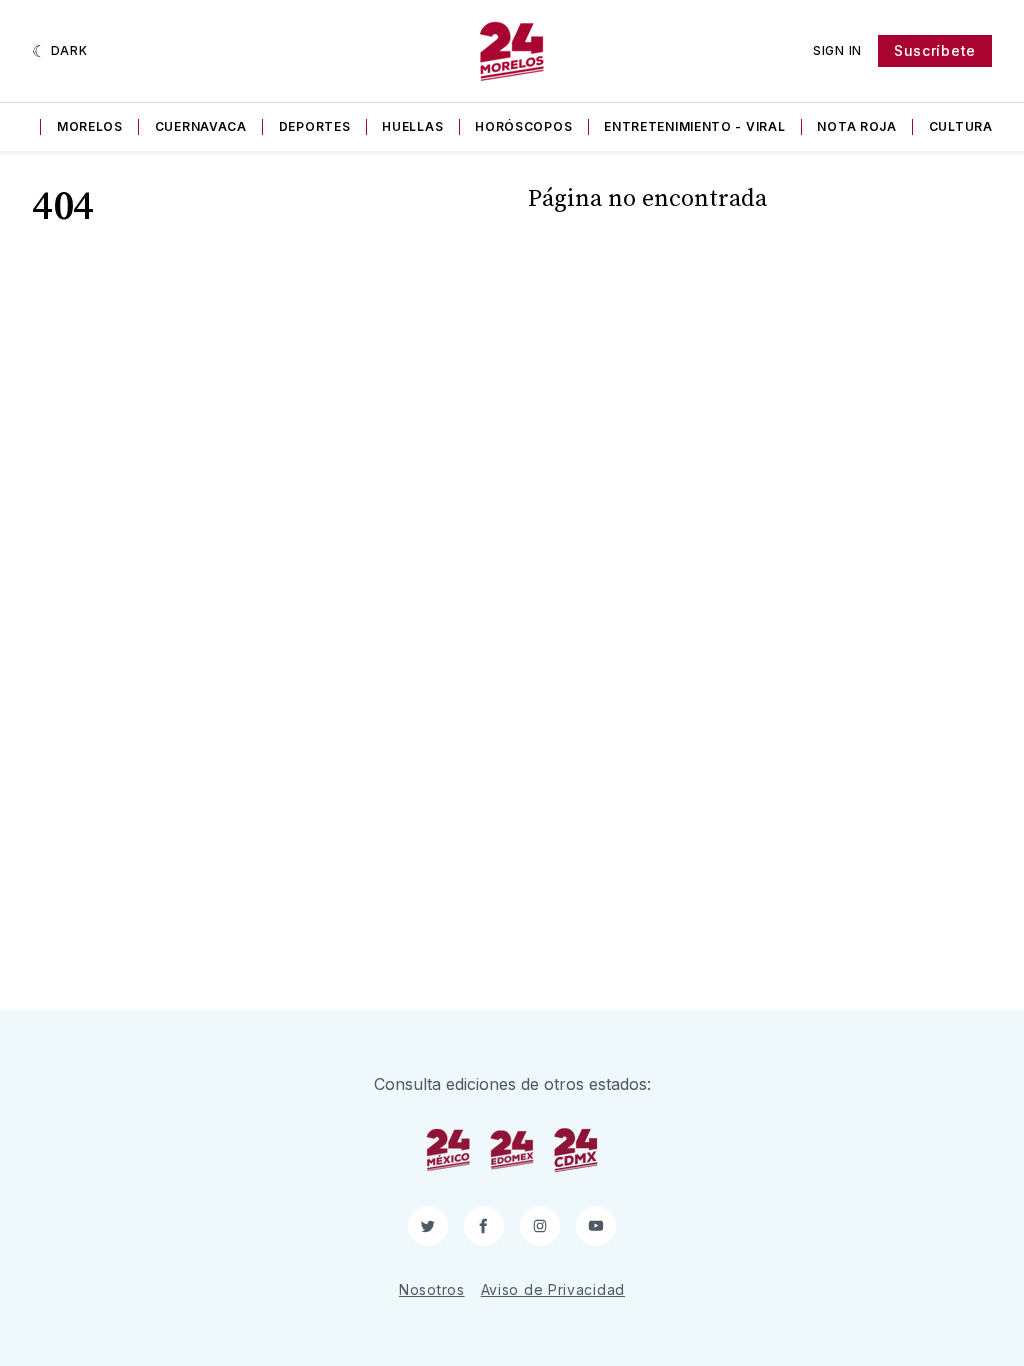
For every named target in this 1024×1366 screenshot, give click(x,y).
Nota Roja (856, 126)
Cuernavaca (201, 126)
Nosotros (432, 1289)
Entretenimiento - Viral (694, 126)
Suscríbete (935, 50)
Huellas (412, 126)
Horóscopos (523, 126)
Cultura (961, 126)
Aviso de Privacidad (553, 1289)
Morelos (90, 126)
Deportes (315, 126)
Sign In (837, 50)
